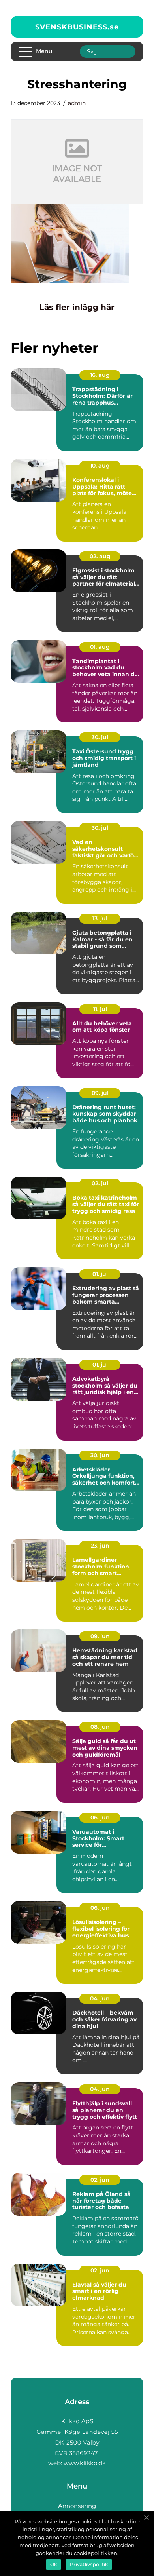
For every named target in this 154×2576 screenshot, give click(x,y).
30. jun (100, 1455)
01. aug (100, 647)
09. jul (100, 1093)
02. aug (100, 556)
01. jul (100, 1274)
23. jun (100, 1546)
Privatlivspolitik (89, 2564)
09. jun (100, 1636)
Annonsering (77, 2506)
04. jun (100, 1998)
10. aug (100, 466)
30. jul (100, 737)
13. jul (100, 918)
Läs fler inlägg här (77, 307)
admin (77, 103)
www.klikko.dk (85, 2463)
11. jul (100, 1009)
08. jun (100, 1727)
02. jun (100, 2180)
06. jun (100, 1817)
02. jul (100, 1183)
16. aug (100, 375)
